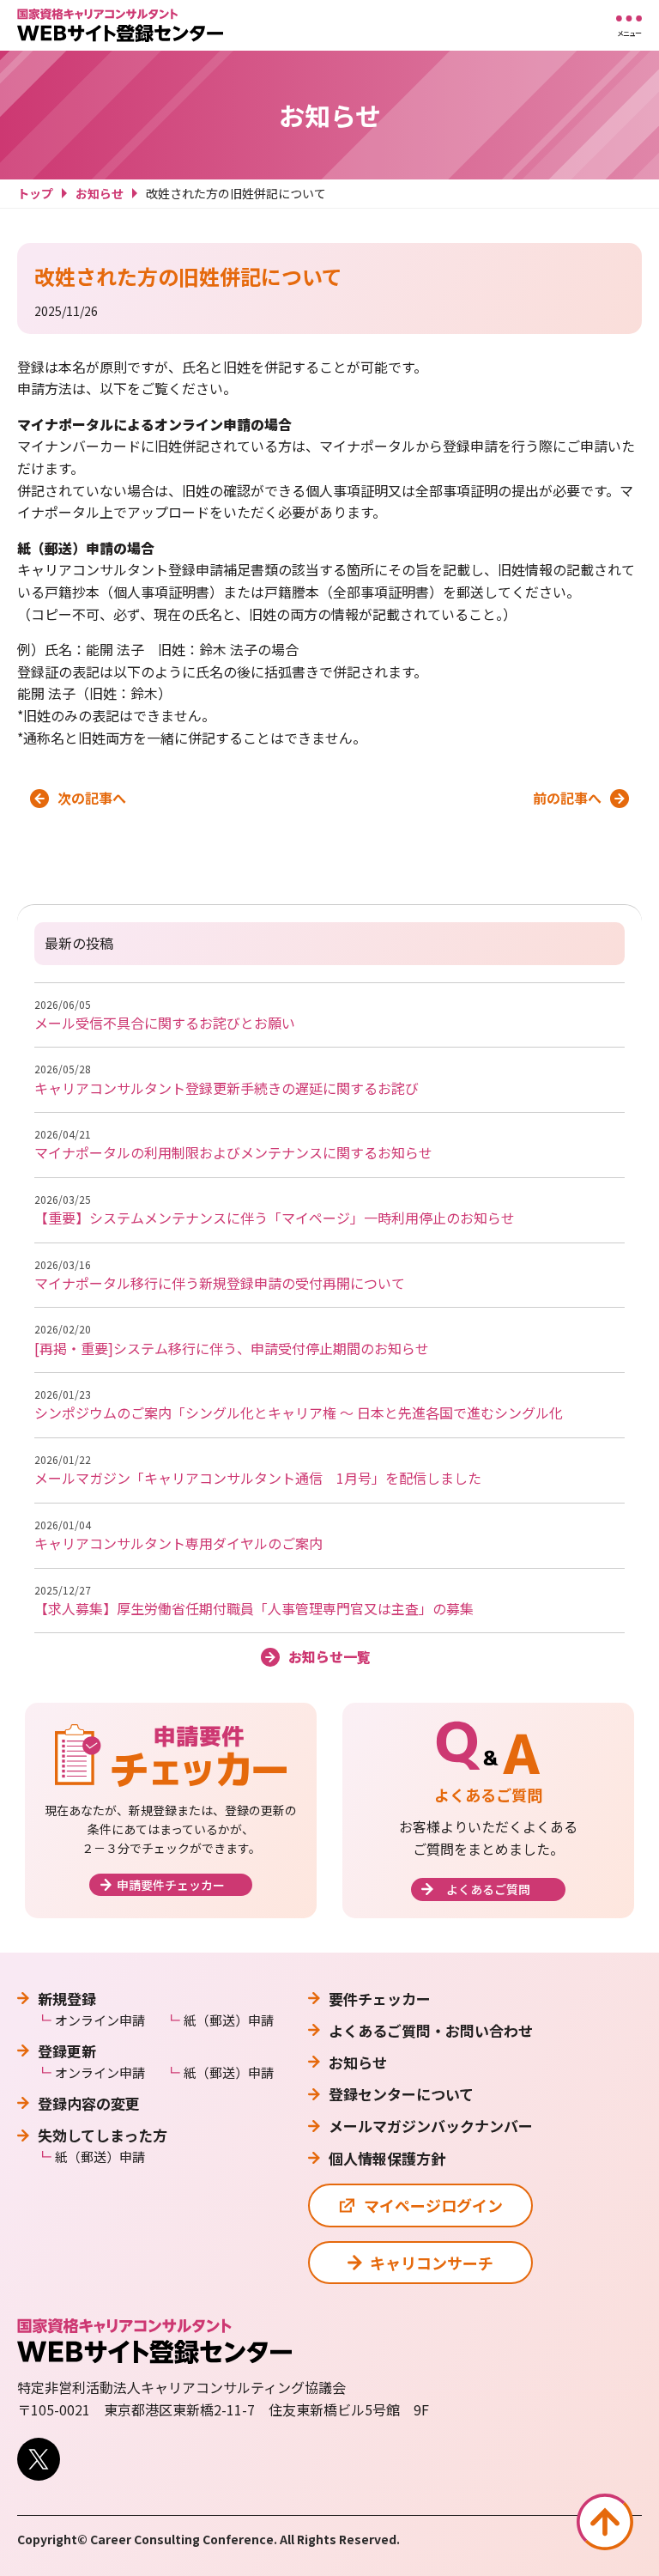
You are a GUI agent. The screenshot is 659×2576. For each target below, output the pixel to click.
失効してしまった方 (103, 2135)
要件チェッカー (380, 1999)
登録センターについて (401, 2094)
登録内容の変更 (89, 2103)
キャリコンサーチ (432, 2263)
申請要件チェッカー (171, 1885)
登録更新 (67, 2051)
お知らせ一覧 (329, 1656)
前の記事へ (567, 798)
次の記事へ (92, 798)
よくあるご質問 (488, 1889)
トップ (35, 193)
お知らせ (100, 193)
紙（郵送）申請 (229, 2020)
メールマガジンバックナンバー (431, 2126)
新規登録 (67, 1999)
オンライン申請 (100, 2020)
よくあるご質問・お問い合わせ (431, 2030)
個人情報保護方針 (387, 2158)
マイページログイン (433, 2205)
